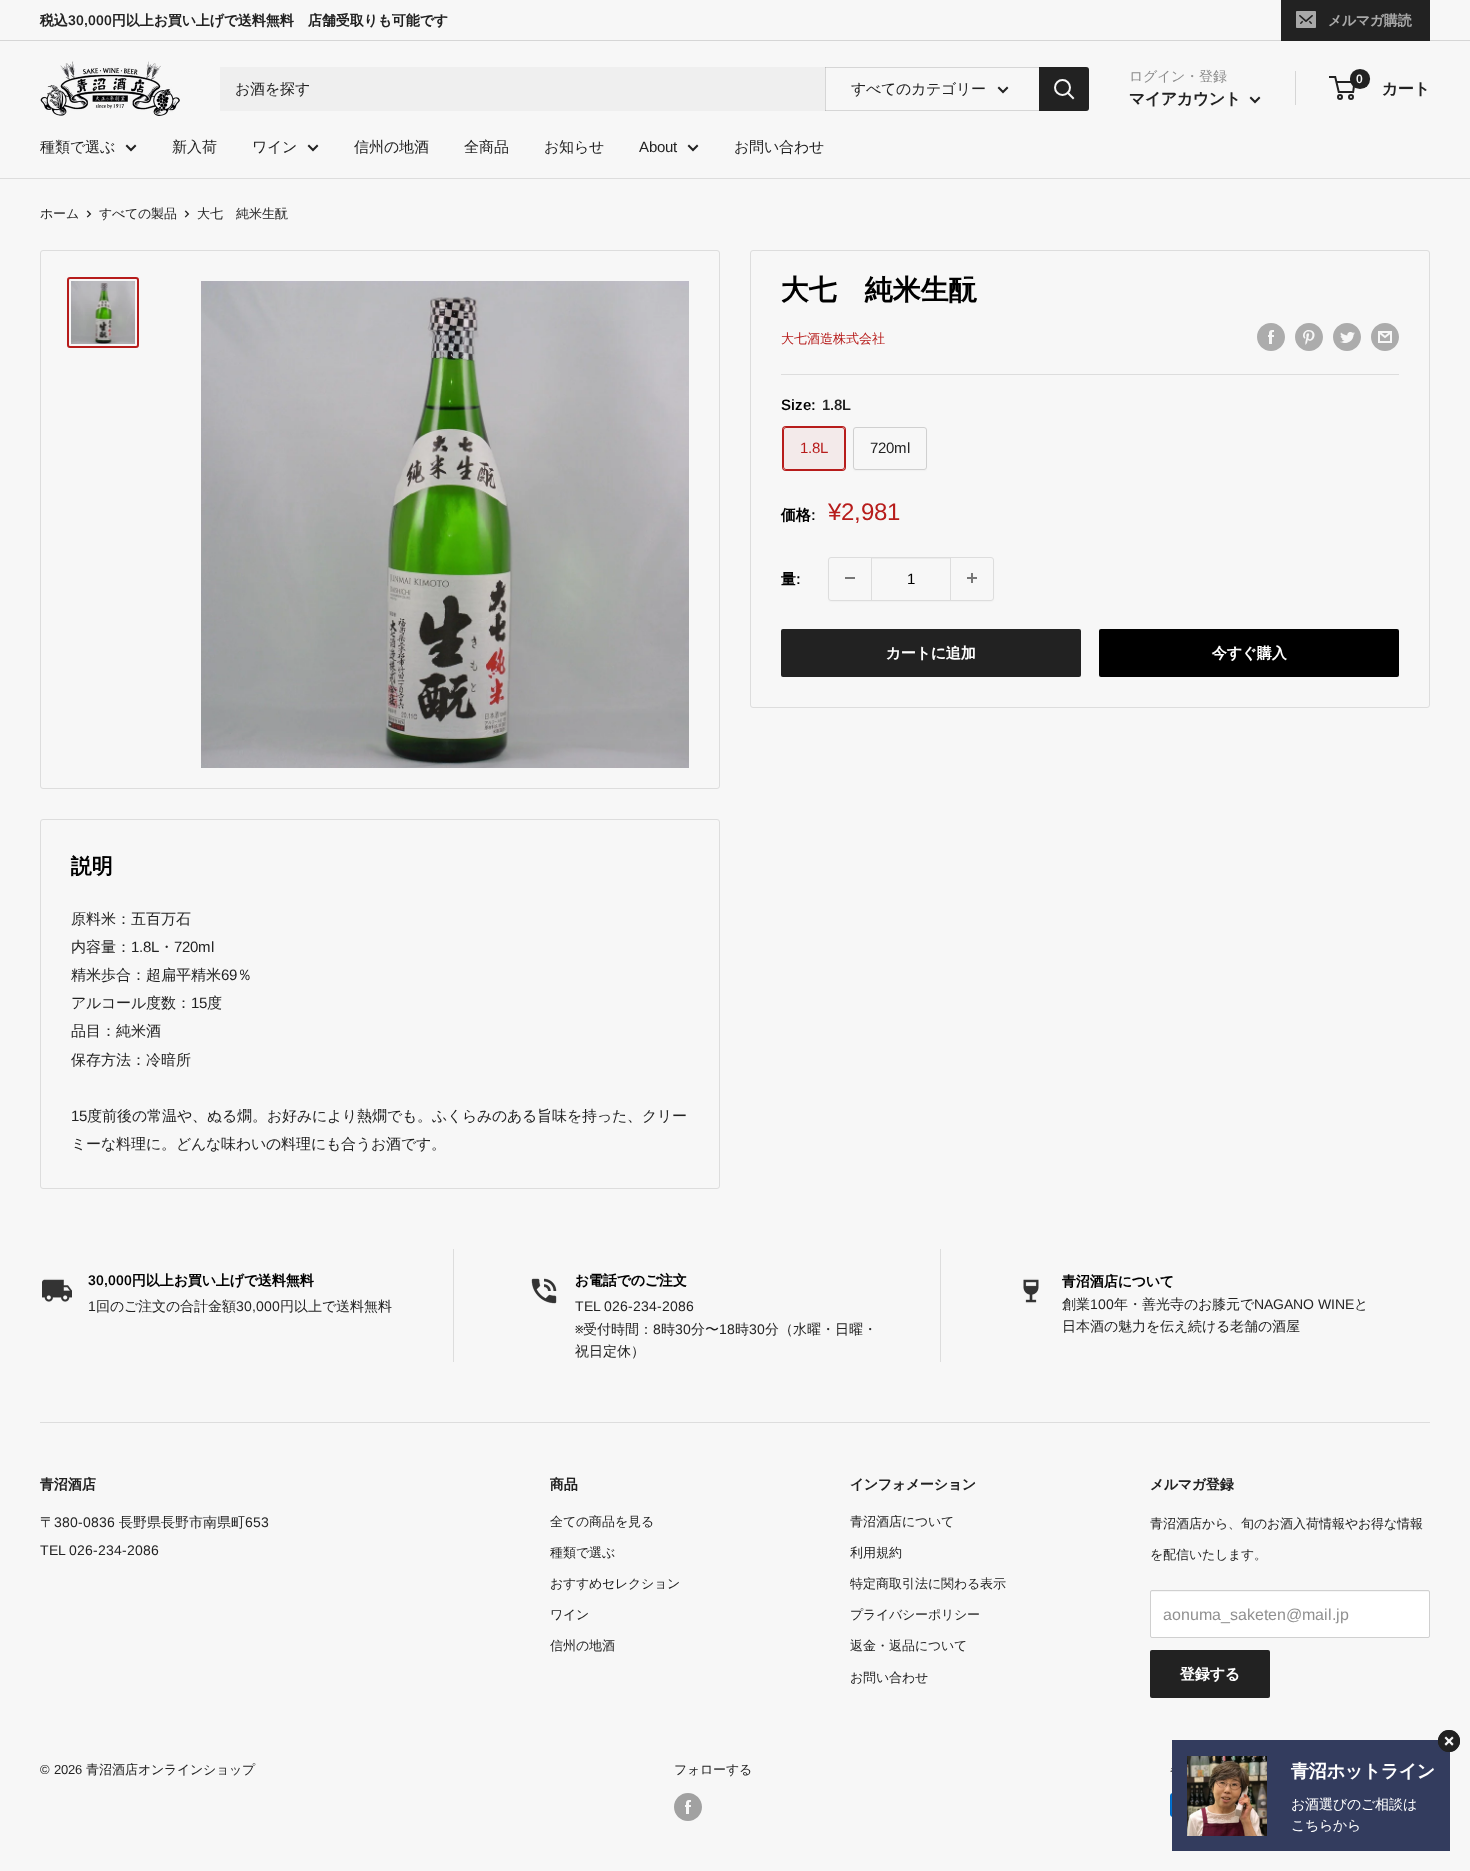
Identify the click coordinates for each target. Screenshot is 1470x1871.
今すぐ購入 (1249, 651)
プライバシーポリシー (915, 1614)
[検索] (1064, 89)
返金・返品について (908, 1645)
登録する (1210, 1673)
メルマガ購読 (1370, 20)
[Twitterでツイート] (1347, 336)
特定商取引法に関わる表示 (928, 1583)
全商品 (486, 146)
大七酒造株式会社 (833, 338)
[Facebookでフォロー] (688, 1807)
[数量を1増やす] (972, 578)
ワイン (274, 146)
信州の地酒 (391, 146)
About (658, 146)
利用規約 (876, 1552)
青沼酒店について (1118, 1281)
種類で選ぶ (77, 146)
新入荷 (194, 146)
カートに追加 (931, 651)
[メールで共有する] (1385, 336)
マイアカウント (1187, 98)
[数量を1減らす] (850, 578)
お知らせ (574, 146)
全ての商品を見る (602, 1521)
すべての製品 (138, 213)
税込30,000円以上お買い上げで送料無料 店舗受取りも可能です (244, 20)
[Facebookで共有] (1271, 336)
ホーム (59, 213)
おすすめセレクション (615, 1583)
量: (791, 577)
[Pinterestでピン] (1309, 336)
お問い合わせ (779, 146)
